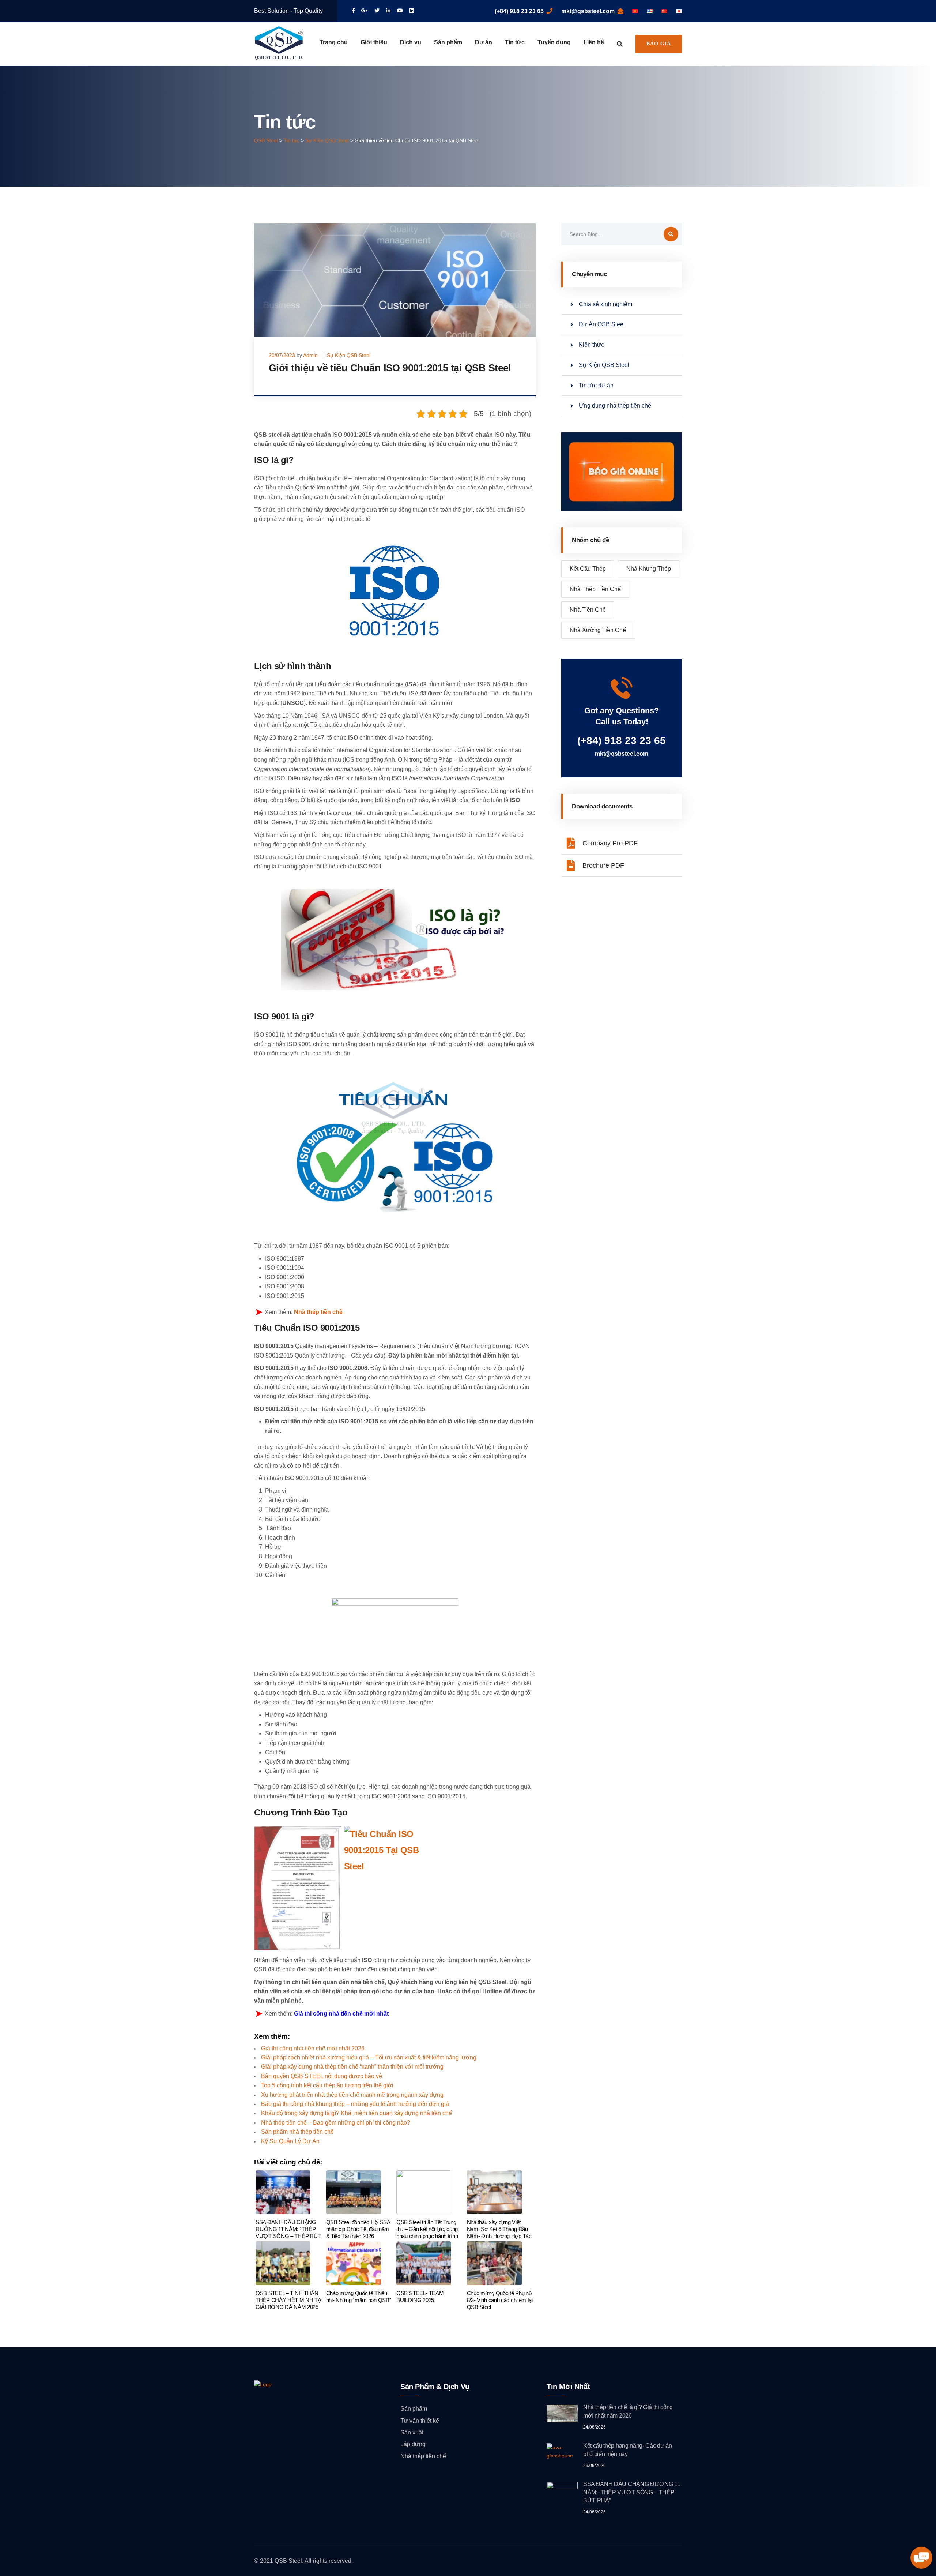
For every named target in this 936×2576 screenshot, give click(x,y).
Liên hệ (594, 42)
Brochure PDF (603, 865)
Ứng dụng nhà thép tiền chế (615, 405)
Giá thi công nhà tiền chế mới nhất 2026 (313, 2048)
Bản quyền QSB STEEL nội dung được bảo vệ (322, 2076)
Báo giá (659, 44)
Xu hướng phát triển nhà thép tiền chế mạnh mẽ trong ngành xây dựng (352, 2095)
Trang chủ (334, 42)
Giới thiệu (374, 42)
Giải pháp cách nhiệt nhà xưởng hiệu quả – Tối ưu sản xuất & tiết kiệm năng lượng (369, 2057)
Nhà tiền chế (588, 610)
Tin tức (515, 42)
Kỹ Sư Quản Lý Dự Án (290, 2141)
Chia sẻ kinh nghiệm (605, 304)
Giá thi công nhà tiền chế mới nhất (341, 2014)
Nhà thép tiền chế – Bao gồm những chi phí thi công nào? (336, 2123)
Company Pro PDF (610, 843)
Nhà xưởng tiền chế (598, 630)
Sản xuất (412, 2432)
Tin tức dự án (596, 385)
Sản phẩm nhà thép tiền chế (297, 2132)
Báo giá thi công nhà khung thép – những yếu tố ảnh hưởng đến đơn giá (355, 2104)
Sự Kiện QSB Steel (349, 355)
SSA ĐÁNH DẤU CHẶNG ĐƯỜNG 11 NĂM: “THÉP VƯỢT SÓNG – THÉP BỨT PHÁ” (632, 2492)
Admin (310, 355)
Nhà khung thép (649, 569)
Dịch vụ (411, 42)
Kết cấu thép (588, 569)
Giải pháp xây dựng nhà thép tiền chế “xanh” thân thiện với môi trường (352, 2067)
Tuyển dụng (554, 42)
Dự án (484, 42)
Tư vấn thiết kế (420, 2421)
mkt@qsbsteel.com (588, 11)
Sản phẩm (448, 42)
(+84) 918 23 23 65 (519, 11)
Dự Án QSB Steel (602, 324)
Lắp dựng (413, 2444)
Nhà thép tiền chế (318, 1312)
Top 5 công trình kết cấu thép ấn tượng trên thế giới (327, 2085)
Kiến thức (591, 345)
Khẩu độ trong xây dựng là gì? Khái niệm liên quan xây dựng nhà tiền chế (356, 2113)
